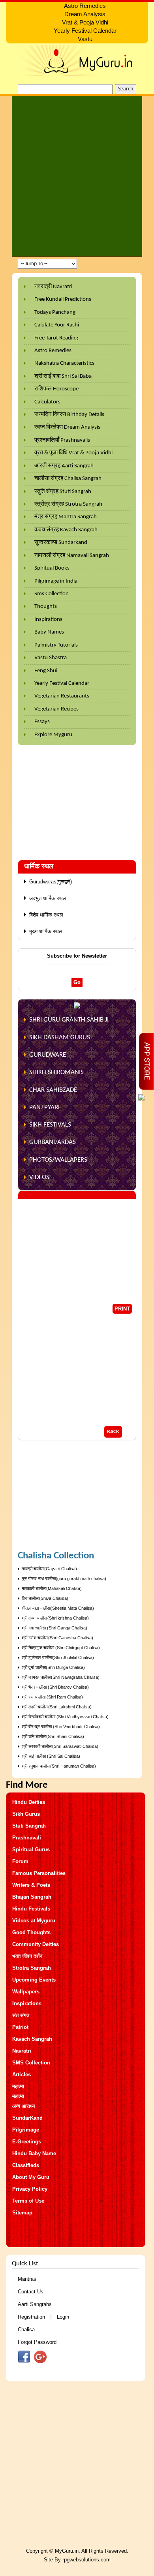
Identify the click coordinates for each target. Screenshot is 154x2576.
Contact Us (31, 2292)
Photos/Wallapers (58, 1160)
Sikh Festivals (50, 1125)
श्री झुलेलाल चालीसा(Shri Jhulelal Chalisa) (58, 1657)
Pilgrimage (26, 2130)
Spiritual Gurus (31, 1850)
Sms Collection (52, 594)
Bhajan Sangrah (32, 1897)
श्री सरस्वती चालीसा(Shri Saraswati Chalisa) (60, 1746)
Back (113, 1432)
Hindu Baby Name (34, 2153)
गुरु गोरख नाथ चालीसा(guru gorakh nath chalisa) (64, 1579)
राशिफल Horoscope (56, 389)
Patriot (20, 2027)
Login (63, 2317)
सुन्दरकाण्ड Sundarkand (61, 543)
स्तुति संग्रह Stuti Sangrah (63, 492)
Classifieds (26, 2165)
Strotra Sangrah (32, 1968)
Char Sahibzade (53, 1090)
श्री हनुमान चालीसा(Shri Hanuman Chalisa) (59, 1766)
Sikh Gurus (26, 1814)
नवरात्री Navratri (53, 287)
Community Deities (36, 1944)
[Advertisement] (77, 176)
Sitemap (22, 2213)
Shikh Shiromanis (56, 1072)
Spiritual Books (52, 568)
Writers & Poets (31, 1885)
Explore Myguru (53, 735)
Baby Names (49, 632)
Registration (31, 2317)
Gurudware (48, 1055)
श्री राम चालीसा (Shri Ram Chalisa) (52, 1697)
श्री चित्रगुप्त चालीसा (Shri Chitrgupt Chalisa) (61, 1648)
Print (122, 1309)
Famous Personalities (39, 1873)
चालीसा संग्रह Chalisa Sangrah (68, 479)
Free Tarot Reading (56, 338)
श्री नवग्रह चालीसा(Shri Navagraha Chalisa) (61, 1677)
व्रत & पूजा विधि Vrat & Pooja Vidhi (73, 453)
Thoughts (46, 607)
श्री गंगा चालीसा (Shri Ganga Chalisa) (54, 1628)
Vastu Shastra (51, 658)
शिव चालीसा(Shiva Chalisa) (45, 1598)
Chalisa (26, 2329)
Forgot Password (37, 2342)
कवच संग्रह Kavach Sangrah (66, 530)
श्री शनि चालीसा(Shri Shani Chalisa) (53, 1736)
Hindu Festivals (31, 1909)
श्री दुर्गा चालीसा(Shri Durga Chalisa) (53, 1667)
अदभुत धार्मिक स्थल (48, 898)
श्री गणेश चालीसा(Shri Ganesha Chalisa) (57, 1638)
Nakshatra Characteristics (64, 363)
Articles (22, 2074)
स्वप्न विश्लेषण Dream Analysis (67, 427)
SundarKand (27, 2118)
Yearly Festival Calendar (62, 683)
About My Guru (31, 2177)
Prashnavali (27, 1838)
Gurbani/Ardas (53, 1142)
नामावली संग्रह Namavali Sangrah (72, 556)
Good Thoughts (31, 1932)
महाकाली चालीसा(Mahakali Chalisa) (52, 1588)
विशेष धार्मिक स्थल (46, 915)
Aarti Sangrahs (35, 2304)
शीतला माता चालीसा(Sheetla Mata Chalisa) (58, 1608)
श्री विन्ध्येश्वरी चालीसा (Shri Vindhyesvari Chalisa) (65, 1717)
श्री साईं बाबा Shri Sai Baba (63, 376)
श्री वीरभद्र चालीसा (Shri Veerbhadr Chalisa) (61, 1727)
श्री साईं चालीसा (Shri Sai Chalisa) (51, 1756)
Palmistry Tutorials (56, 645)
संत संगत (21, 2015)
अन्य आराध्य (23, 2106)
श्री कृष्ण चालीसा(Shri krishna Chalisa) (55, 1618)
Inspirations (48, 620)
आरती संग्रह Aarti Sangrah (64, 466)
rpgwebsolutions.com (86, 2560)
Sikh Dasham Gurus (60, 1038)
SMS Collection (31, 2063)
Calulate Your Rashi (57, 325)
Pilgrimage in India (56, 581)
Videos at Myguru (34, 1921)
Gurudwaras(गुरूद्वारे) (51, 882)
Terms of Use (28, 2201)
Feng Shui (46, 671)
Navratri (22, 2051)
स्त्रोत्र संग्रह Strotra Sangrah (68, 504)
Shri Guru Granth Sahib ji (69, 1020)
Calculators (47, 402)
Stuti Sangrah (29, 1826)
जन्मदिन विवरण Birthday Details (69, 415)
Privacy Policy (30, 2189)
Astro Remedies (53, 351)
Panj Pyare (45, 1107)
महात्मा (18, 2086)
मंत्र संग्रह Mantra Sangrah (66, 517)
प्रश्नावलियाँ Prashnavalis (62, 440)
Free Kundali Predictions (63, 299)
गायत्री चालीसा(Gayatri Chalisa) (49, 1569)
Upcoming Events (34, 1980)
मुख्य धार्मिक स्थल (46, 931)
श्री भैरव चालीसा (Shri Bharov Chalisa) (55, 1687)
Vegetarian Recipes (56, 709)
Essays (42, 722)
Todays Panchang (55, 312)
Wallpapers (26, 1992)
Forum (20, 1861)
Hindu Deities (29, 1802)
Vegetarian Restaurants (62, 696)
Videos (39, 1177)
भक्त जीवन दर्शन (27, 1956)
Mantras (27, 2279)
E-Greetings (27, 2142)
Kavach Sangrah (32, 2039)
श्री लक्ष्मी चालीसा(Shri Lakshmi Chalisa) (57, 1707)
